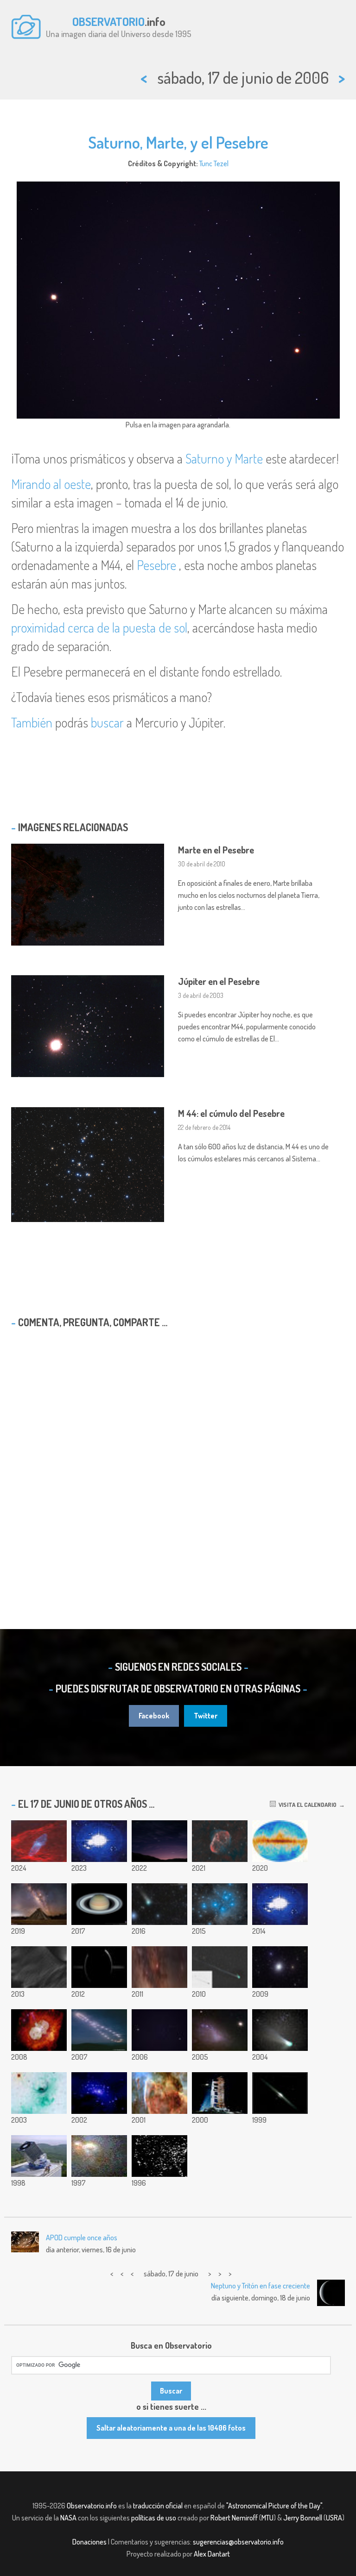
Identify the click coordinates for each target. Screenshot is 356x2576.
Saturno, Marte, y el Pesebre (178, 142)
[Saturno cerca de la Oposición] (99, 1904)
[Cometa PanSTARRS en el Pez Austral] (159, 1904)
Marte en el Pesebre (216, 850)
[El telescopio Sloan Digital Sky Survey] (39, 2156)
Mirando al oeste (51, 484)
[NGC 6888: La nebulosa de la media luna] (220, 1841)
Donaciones (89, 2542)
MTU (267, 2518)
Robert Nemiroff (234, 2518)
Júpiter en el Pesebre (219, 981)
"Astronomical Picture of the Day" (274, 2506)
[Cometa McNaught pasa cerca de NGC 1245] (220, 1967)
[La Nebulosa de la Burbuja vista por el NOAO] (39, 2093)
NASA (68, 2518)
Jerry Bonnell (303, 2518)
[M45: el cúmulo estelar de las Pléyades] (220, 1904)
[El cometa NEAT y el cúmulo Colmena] (280, 2030)
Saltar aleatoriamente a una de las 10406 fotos (171, 2428)
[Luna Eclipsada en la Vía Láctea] (159, 1967)
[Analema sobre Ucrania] (99, 2030)
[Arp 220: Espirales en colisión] (99, 2156)
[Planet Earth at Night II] (99, 1841)
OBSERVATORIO (108, 21)
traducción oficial (158, 2506)
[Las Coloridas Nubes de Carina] (159, 2093)
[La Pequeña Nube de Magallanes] (220, 2030)
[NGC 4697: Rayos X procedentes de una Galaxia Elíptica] (99, 2093)
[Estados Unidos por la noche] (159, 2156)
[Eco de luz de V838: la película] (280, 1904)
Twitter (206, 1716)
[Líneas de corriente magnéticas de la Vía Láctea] (280, 1841)
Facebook (154, 1716)
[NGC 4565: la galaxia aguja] (280, 2093)
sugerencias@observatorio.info (238, 2542)
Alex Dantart (212, 2554)
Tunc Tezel (214, 163)
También (32, 722)
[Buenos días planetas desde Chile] (159, 1841)
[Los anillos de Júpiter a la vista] (99, 1967)
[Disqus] (178, 1454)
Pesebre (156, 565)
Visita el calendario (306, 1805)
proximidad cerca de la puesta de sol (99, 627)
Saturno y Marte (224, 458)
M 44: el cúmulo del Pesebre (231, 1113)
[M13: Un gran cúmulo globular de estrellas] (280, 1967)
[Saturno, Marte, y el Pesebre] (159, 2030)
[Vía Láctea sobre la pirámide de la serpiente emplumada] (39, 1904)
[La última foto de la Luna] (220, 2093)
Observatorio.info (92, 2506)
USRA (334, 2518)
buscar (107, 722)
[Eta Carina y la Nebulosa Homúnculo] (39, 2030)
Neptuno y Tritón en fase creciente (261, 2286)
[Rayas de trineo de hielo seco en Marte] (39, 1967)
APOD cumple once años (82, 2238)
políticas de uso (154, 2518)
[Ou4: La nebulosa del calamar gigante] (39, 1841)
